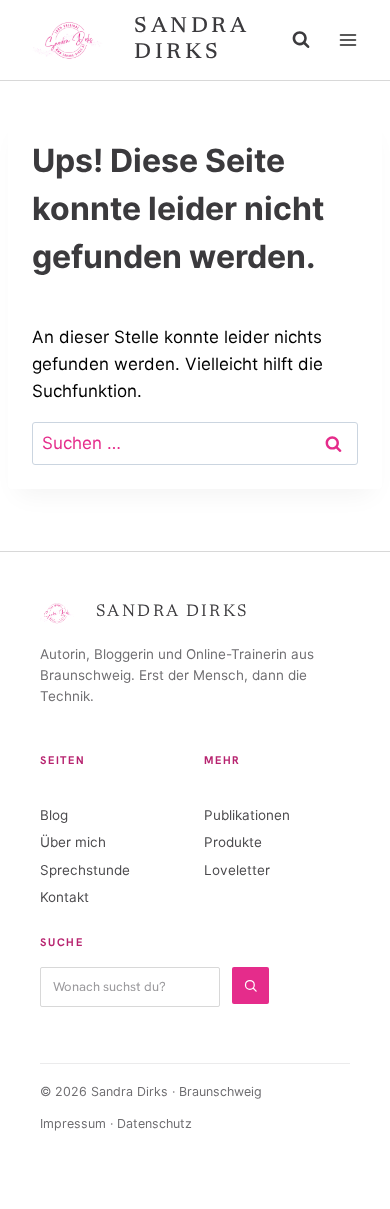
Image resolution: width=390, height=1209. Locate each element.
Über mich (73, 842)
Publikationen (247, 815)
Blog (54, 815)
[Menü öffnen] (347, 39)
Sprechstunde (85, 870)
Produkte (233, 842)
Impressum (73, 1123)
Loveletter (237, 870)
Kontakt (64, 897)
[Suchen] (250, 985)
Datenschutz (154, 1123)
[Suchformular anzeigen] (301, 40)
